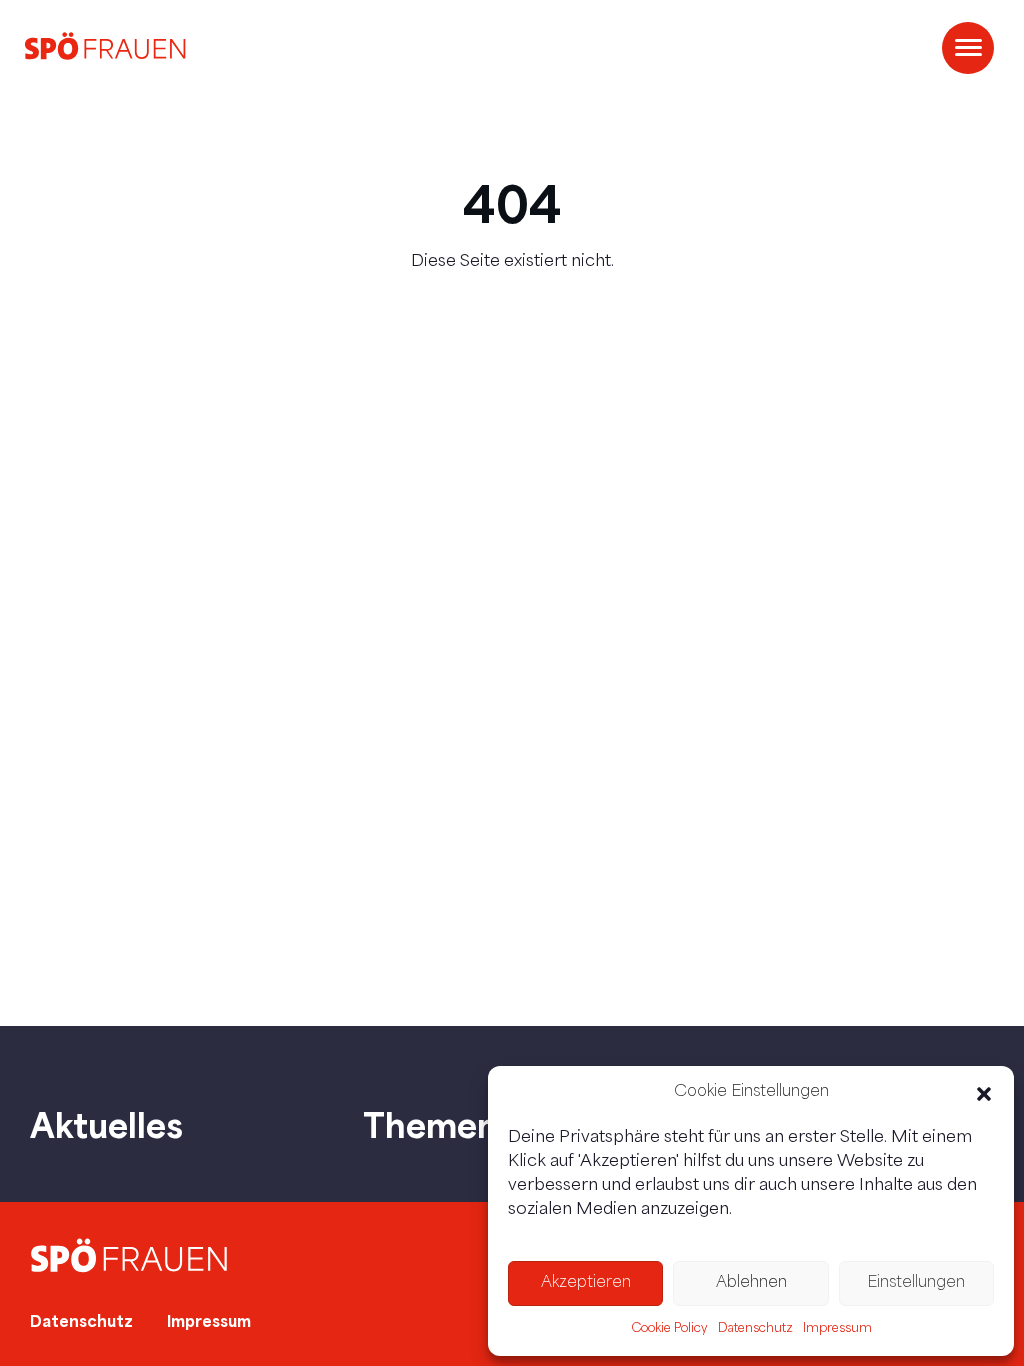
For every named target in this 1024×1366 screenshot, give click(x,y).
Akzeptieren (586, 1283)
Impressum (837, 1329)
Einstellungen (916, 1283)
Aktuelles (106, 1125)
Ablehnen (751, 1283)
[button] (984, 1094)
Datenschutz (755, 1329)
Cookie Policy (669, 1329)
